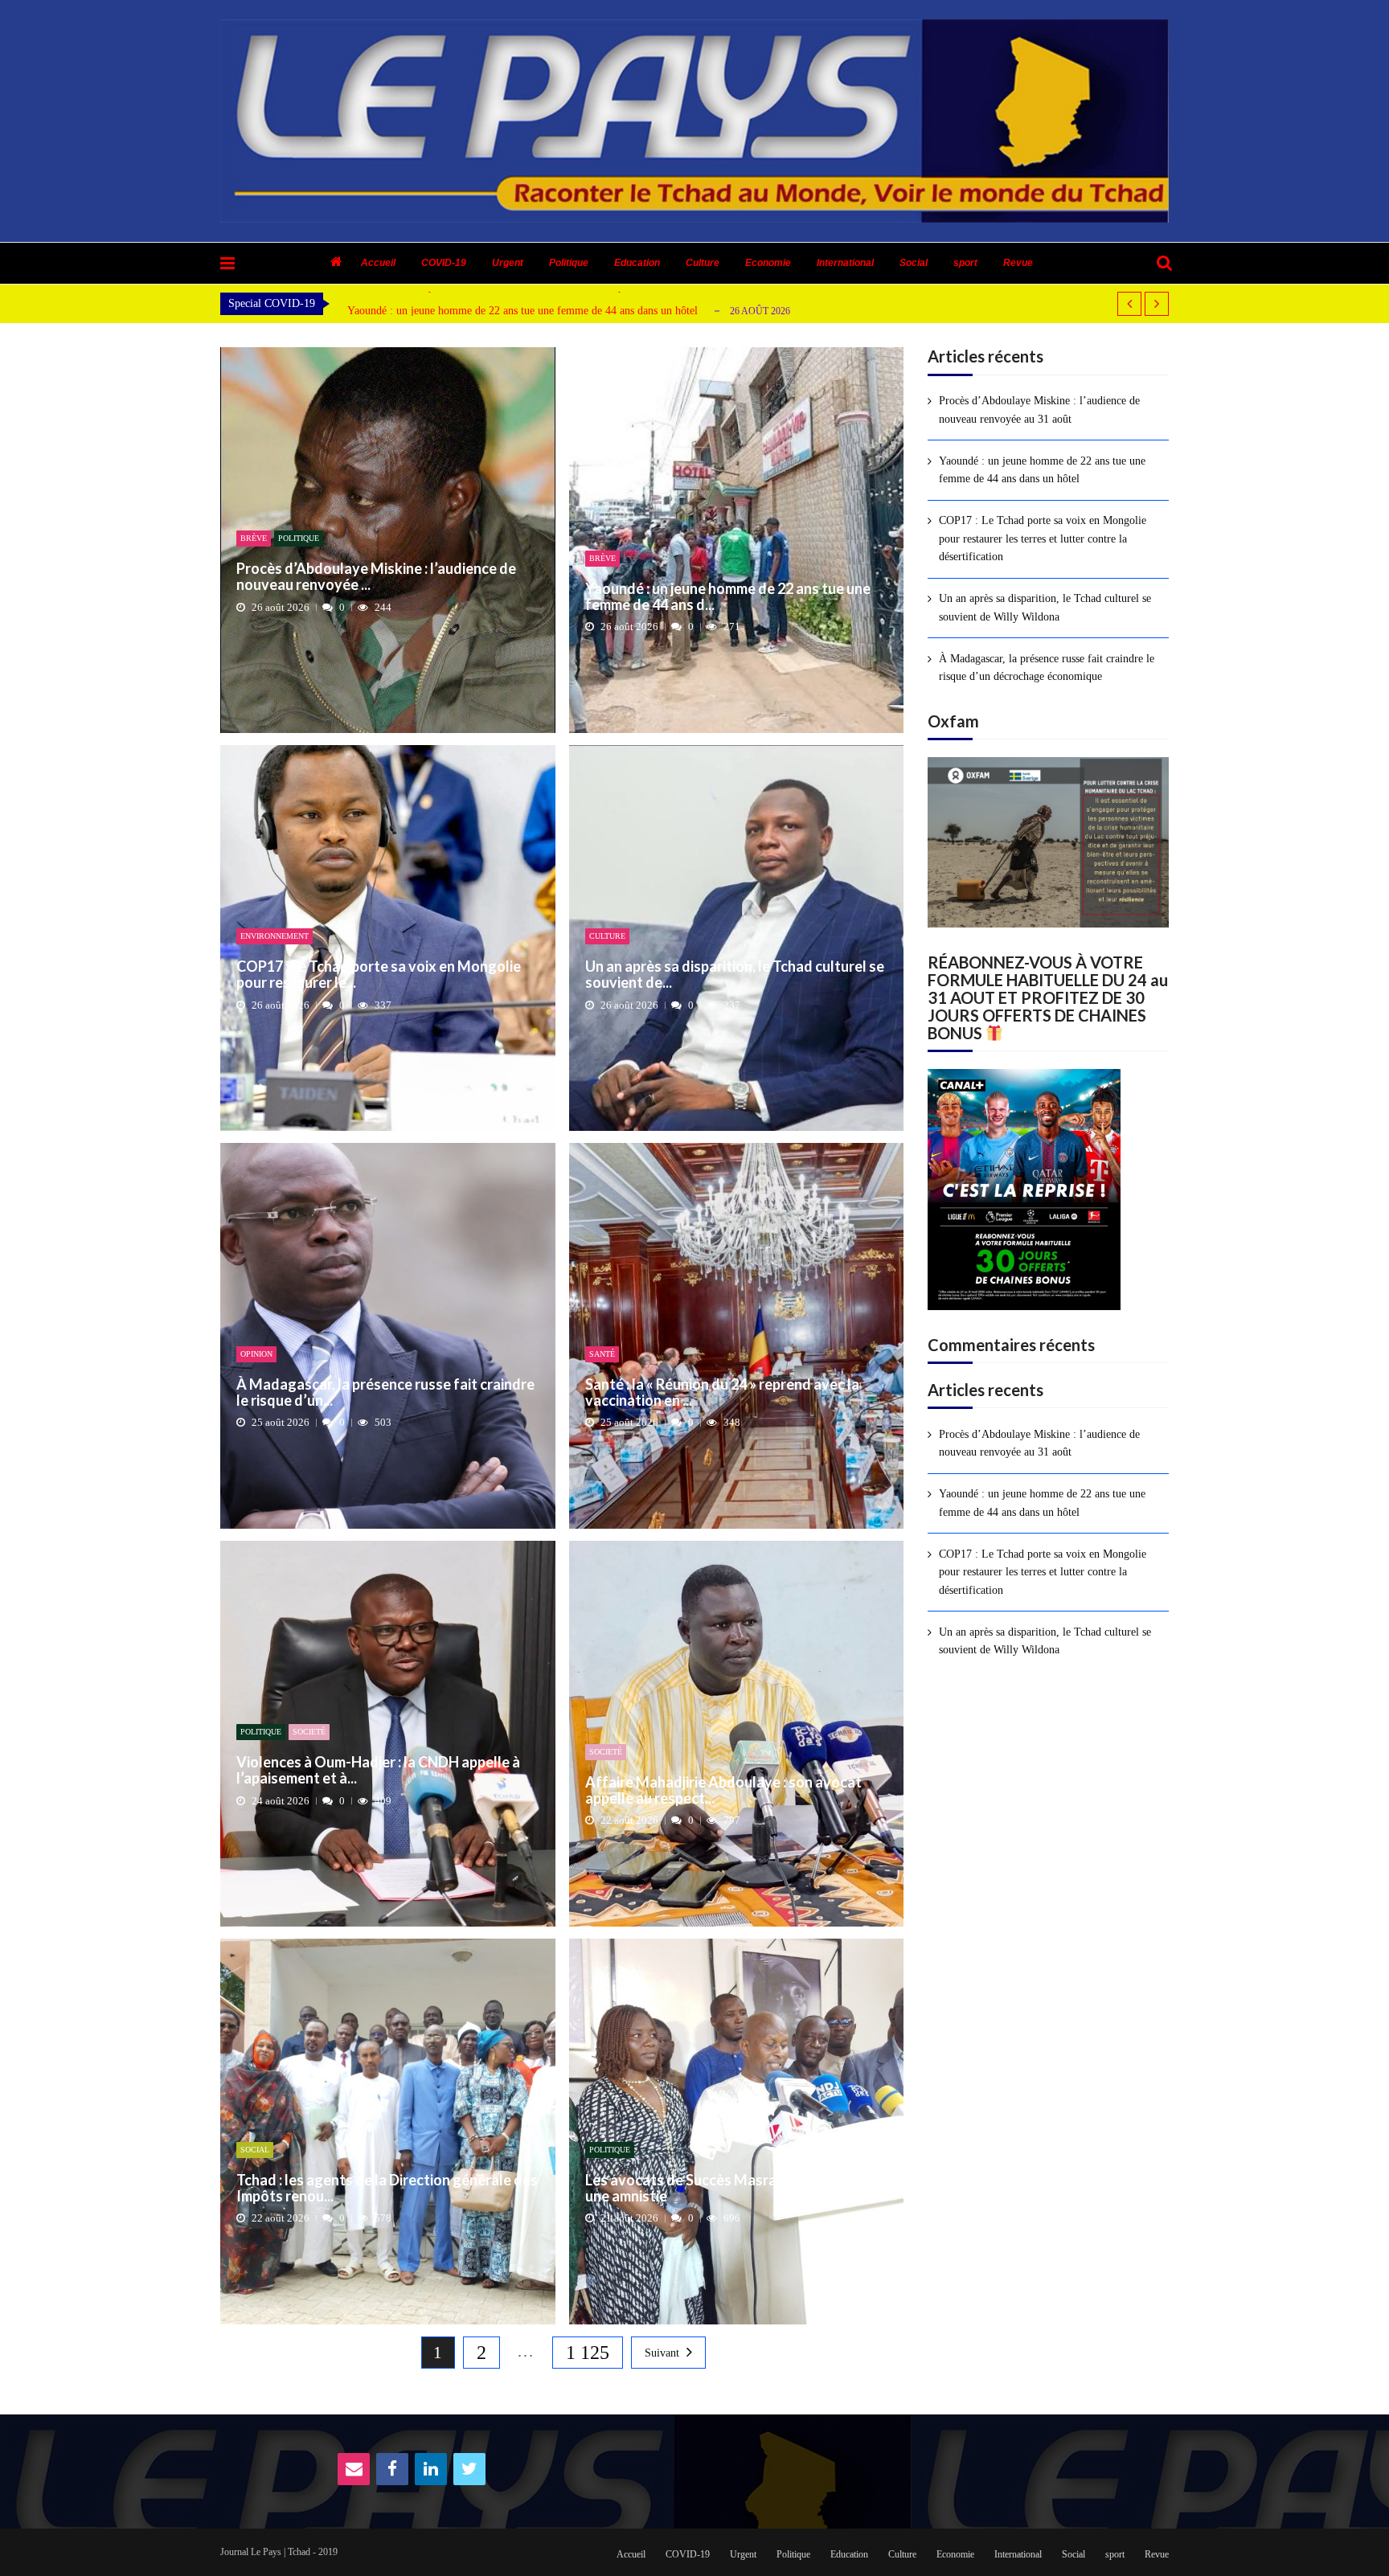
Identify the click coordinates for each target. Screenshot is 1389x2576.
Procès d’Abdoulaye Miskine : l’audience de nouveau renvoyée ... (376, 577)
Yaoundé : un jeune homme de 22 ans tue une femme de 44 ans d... (728, 597)
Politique (569, 263)
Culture (703, 263)
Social (914, 263)
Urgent (508, 263)
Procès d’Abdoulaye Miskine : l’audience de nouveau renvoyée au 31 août (1039, 410)
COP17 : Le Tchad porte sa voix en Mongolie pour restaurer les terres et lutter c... (534, 311)
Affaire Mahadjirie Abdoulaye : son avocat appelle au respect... (723, 1791)
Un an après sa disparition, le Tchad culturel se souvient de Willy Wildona (1045, 607)
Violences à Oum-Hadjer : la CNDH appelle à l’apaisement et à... (378, 1771)
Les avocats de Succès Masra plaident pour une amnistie (726, 2189)
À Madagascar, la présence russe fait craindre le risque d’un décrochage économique (1047, 668)
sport (965, 263)
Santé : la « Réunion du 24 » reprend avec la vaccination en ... (722, 1393)
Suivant (662, 2353)
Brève (254, 538)
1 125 (588, 2353)
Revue (1018, 263)
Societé (309, 1732)
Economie (768, 263)
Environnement (275, 936)
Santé (602, 1354)
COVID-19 (444, 263)
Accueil (378, 263)
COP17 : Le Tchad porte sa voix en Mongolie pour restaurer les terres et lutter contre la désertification (1043, 539)
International (845, 263)
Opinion (256, 1354)
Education (637, 263)
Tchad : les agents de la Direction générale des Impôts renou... (387, 2189)
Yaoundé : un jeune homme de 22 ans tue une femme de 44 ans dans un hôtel (1042, 470)
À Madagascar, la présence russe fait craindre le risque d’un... (385, 1393)
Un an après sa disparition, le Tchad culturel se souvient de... (735, 975)
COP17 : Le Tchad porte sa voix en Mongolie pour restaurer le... (379, 975)
